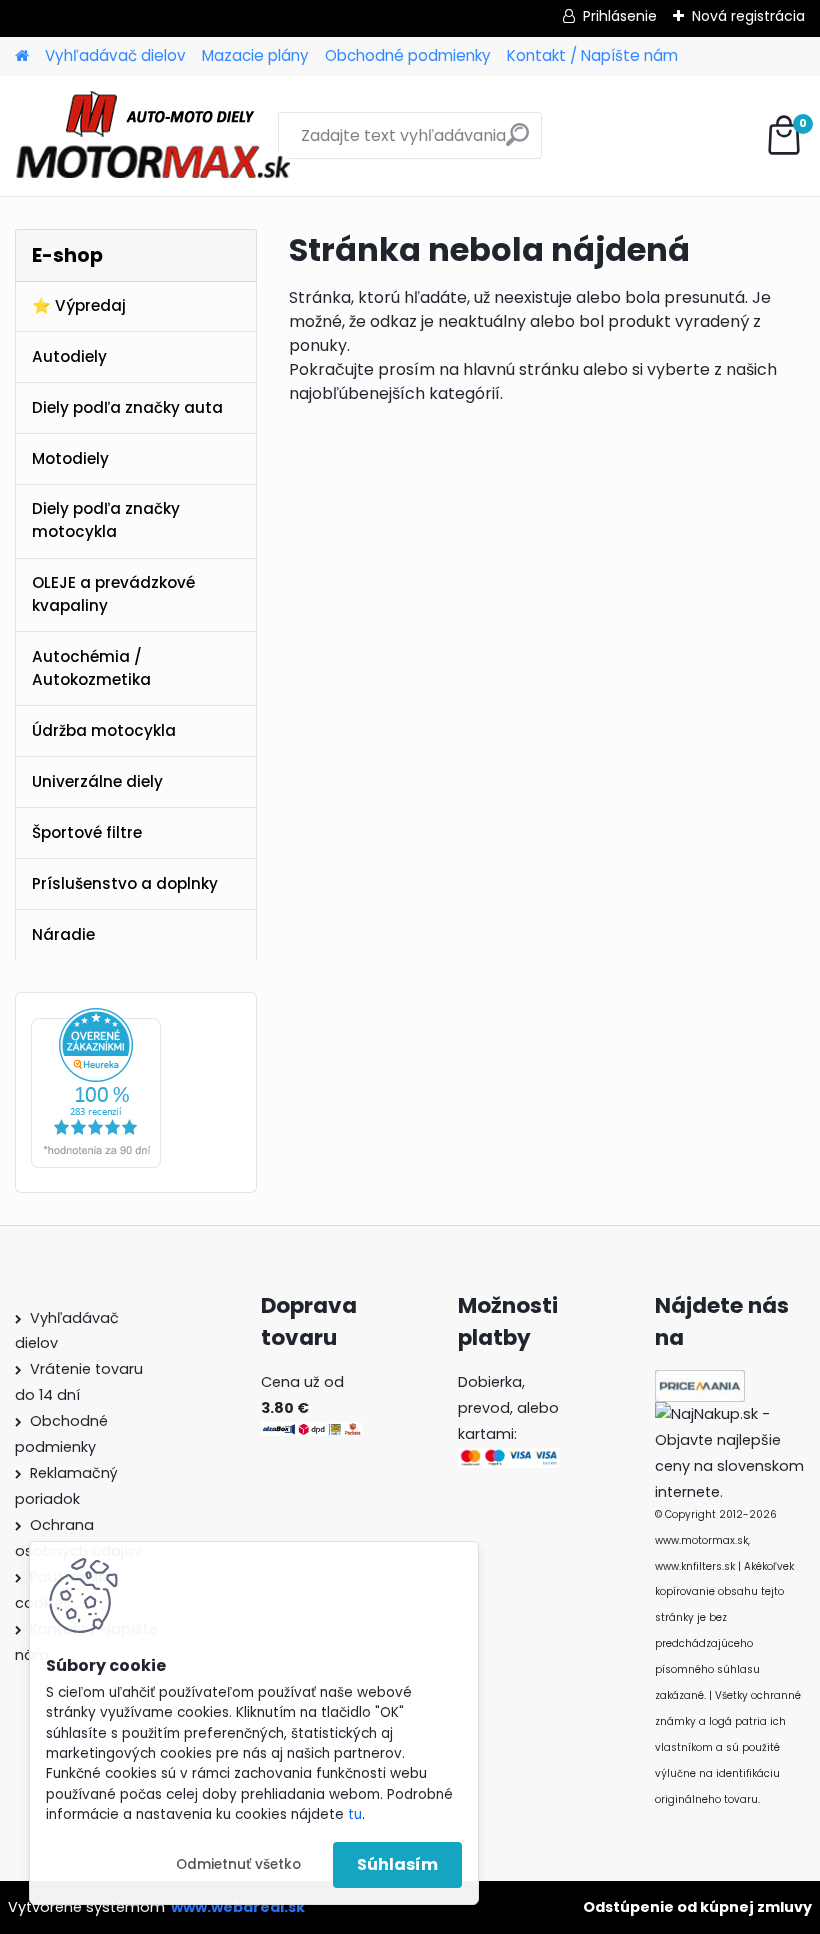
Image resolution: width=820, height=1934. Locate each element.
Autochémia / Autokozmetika (91, 668)
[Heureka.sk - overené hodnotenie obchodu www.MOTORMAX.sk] (96, 1019)
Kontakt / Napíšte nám (592, 55)
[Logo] (152, 136)
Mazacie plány (255, 55)
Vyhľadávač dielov (115, 55)
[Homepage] (22, 56)
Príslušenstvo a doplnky (125, 883)
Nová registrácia (748, 16)
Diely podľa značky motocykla (106, 520)
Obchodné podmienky (408, 55)
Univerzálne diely (97, 781)
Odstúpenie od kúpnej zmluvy (697, 1907)
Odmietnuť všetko (238, 1864)
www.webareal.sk (238, 1907)
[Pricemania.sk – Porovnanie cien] (700, 1382)
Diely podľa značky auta (127, 407)
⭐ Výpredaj (79, 305)
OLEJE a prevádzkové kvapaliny (113, 594)
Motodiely (70, 458)
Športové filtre (87, 832)
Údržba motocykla (104, 730)
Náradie (63, 934)
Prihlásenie (620, 16)
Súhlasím (397, 1864)
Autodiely (69, 356)
